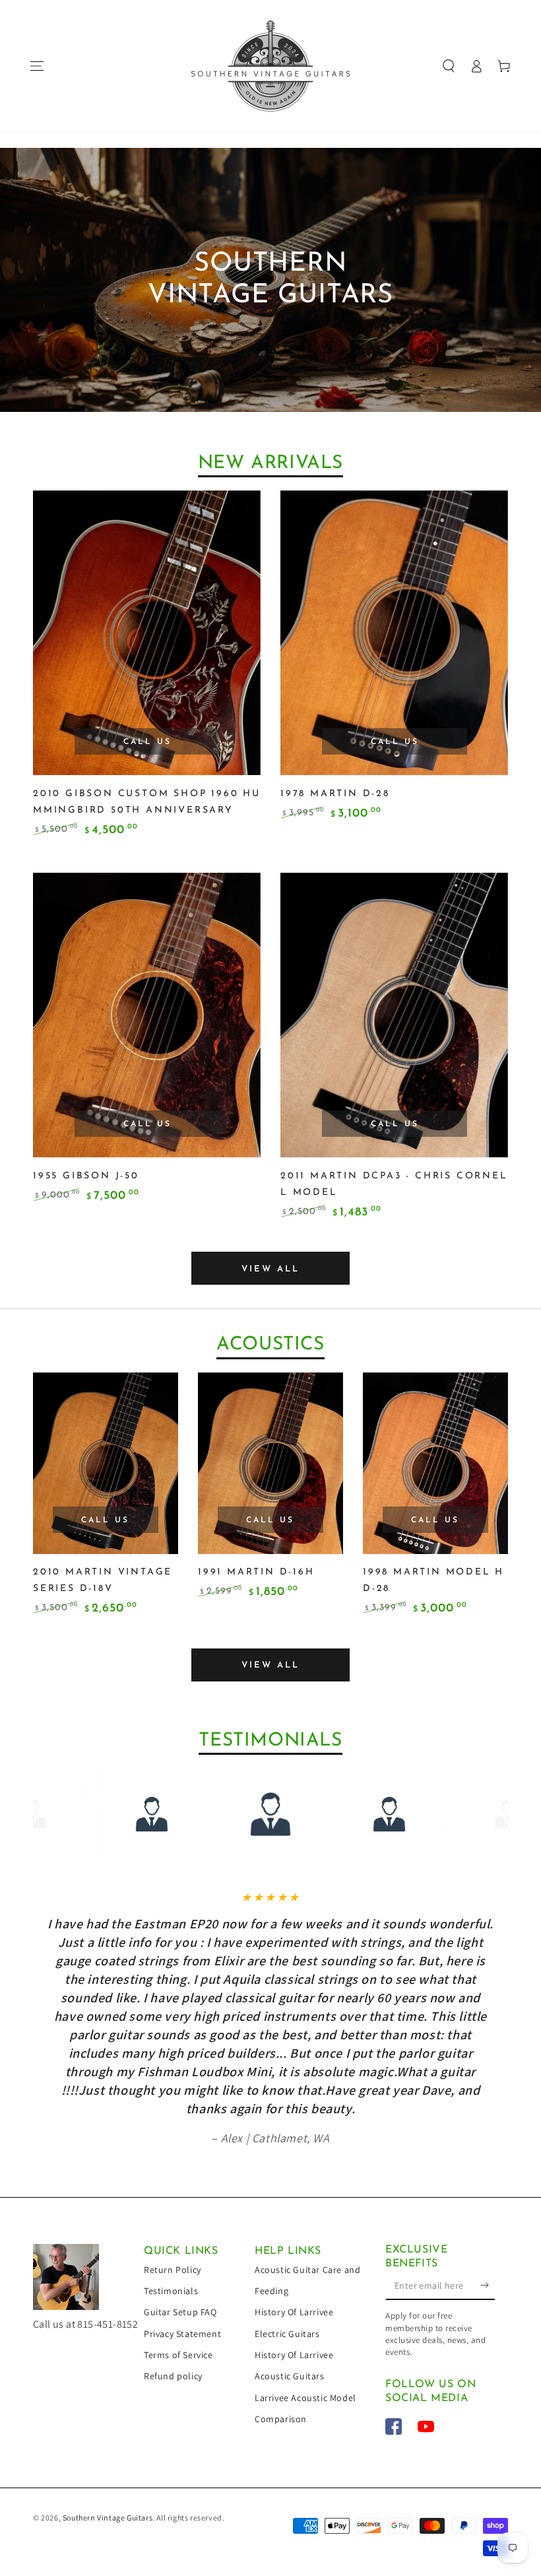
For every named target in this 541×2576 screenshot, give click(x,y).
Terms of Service (178, 2355)
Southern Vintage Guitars (108, 2518)
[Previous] (67, 1814)
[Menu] (37, 66)
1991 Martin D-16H (256, 1572)
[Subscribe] (488, 2285)
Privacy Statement (182, 2334)
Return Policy (173, 2270)
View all (270, 1269)
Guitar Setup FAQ (180, 2312)
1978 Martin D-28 (335, 794)
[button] (449, 66)
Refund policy (173, 2376)
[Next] (474, 1814)
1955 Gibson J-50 (86, 1176)
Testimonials (171, 2291)
